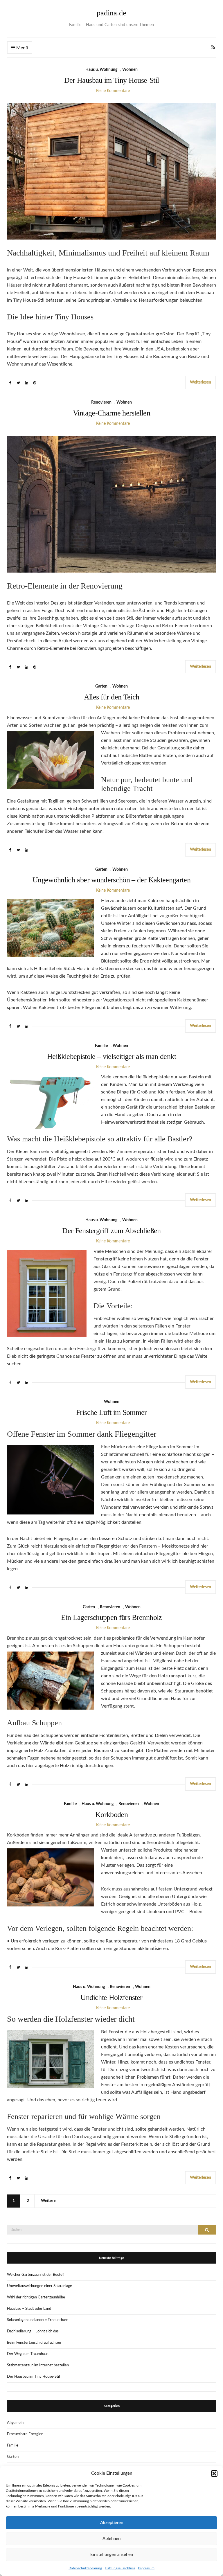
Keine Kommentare (113, 91)
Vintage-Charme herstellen (111, 413)
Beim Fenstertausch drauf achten (34, 2343)
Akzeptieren (112, 2523)
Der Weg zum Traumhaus (28, 2354)
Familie (101, 1046)
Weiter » (48, 2201)
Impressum (146, 2568)
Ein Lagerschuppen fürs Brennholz (111, 1617)
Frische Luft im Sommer (111, 1412)
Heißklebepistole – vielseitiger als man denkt (111, 1056)
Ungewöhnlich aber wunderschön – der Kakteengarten (111, 880)
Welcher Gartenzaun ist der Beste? (36, 2275)
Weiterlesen (200, 382)
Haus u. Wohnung (101, 70)
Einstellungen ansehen (112, 2555)
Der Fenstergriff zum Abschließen (111, 1231)
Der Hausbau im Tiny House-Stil (112, 80)
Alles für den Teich (112, 697)
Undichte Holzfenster (111, 1997)
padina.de (111, 13)
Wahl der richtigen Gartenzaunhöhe (36, 2297)
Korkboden (111, 1815)
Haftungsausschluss (120, 2568)
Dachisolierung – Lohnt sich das (33, 2331)
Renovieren (101, 402)
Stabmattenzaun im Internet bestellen (38, 2365)
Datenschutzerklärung (85, 2568)
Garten (101, 686)
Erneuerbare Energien (25, 2434)
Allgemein (15, 2423)
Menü (22, 48)
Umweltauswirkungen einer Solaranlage (39, 2286)
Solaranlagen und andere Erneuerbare (38, 2320)
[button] (214, 2474)
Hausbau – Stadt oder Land (29, 2309)
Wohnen (130, 70)
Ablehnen (111, 2539)
